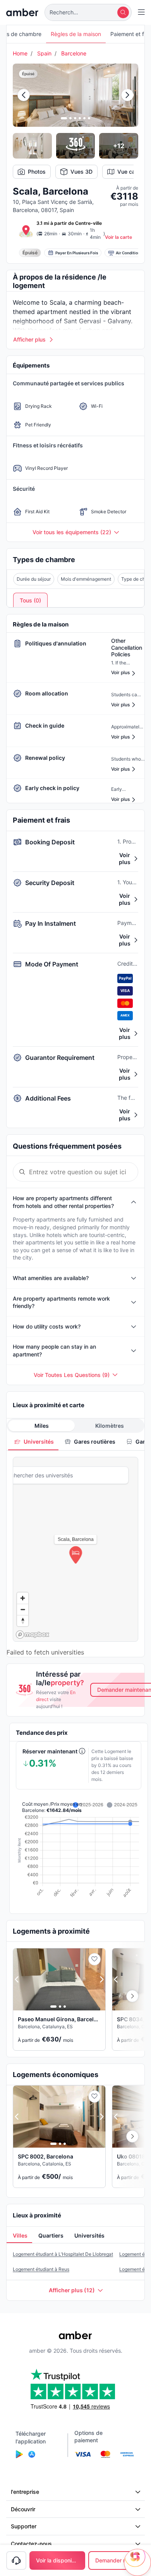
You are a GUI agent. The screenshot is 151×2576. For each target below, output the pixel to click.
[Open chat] (137, 2562)
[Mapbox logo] (33, 1635)
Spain (44, 53)
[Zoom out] (23, 1609)
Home (20, 53)
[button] (88, 12)
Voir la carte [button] (118, 237)
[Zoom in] (23, 1598)
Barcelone (74, 53)
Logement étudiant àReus (41, 2269)
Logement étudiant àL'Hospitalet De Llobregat (63, 2254)
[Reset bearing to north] (23, 1621)
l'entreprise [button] (25, 2492)
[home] (22, 12)
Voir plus (125, 858)
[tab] (33, 1442)
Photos (37, 172)
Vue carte (130, 172)
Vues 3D (82, 172)
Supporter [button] (24, 2526)
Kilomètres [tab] (110, 1426)
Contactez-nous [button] (31, 2544)
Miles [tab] (42, 1426)
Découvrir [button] (23, 2509)
